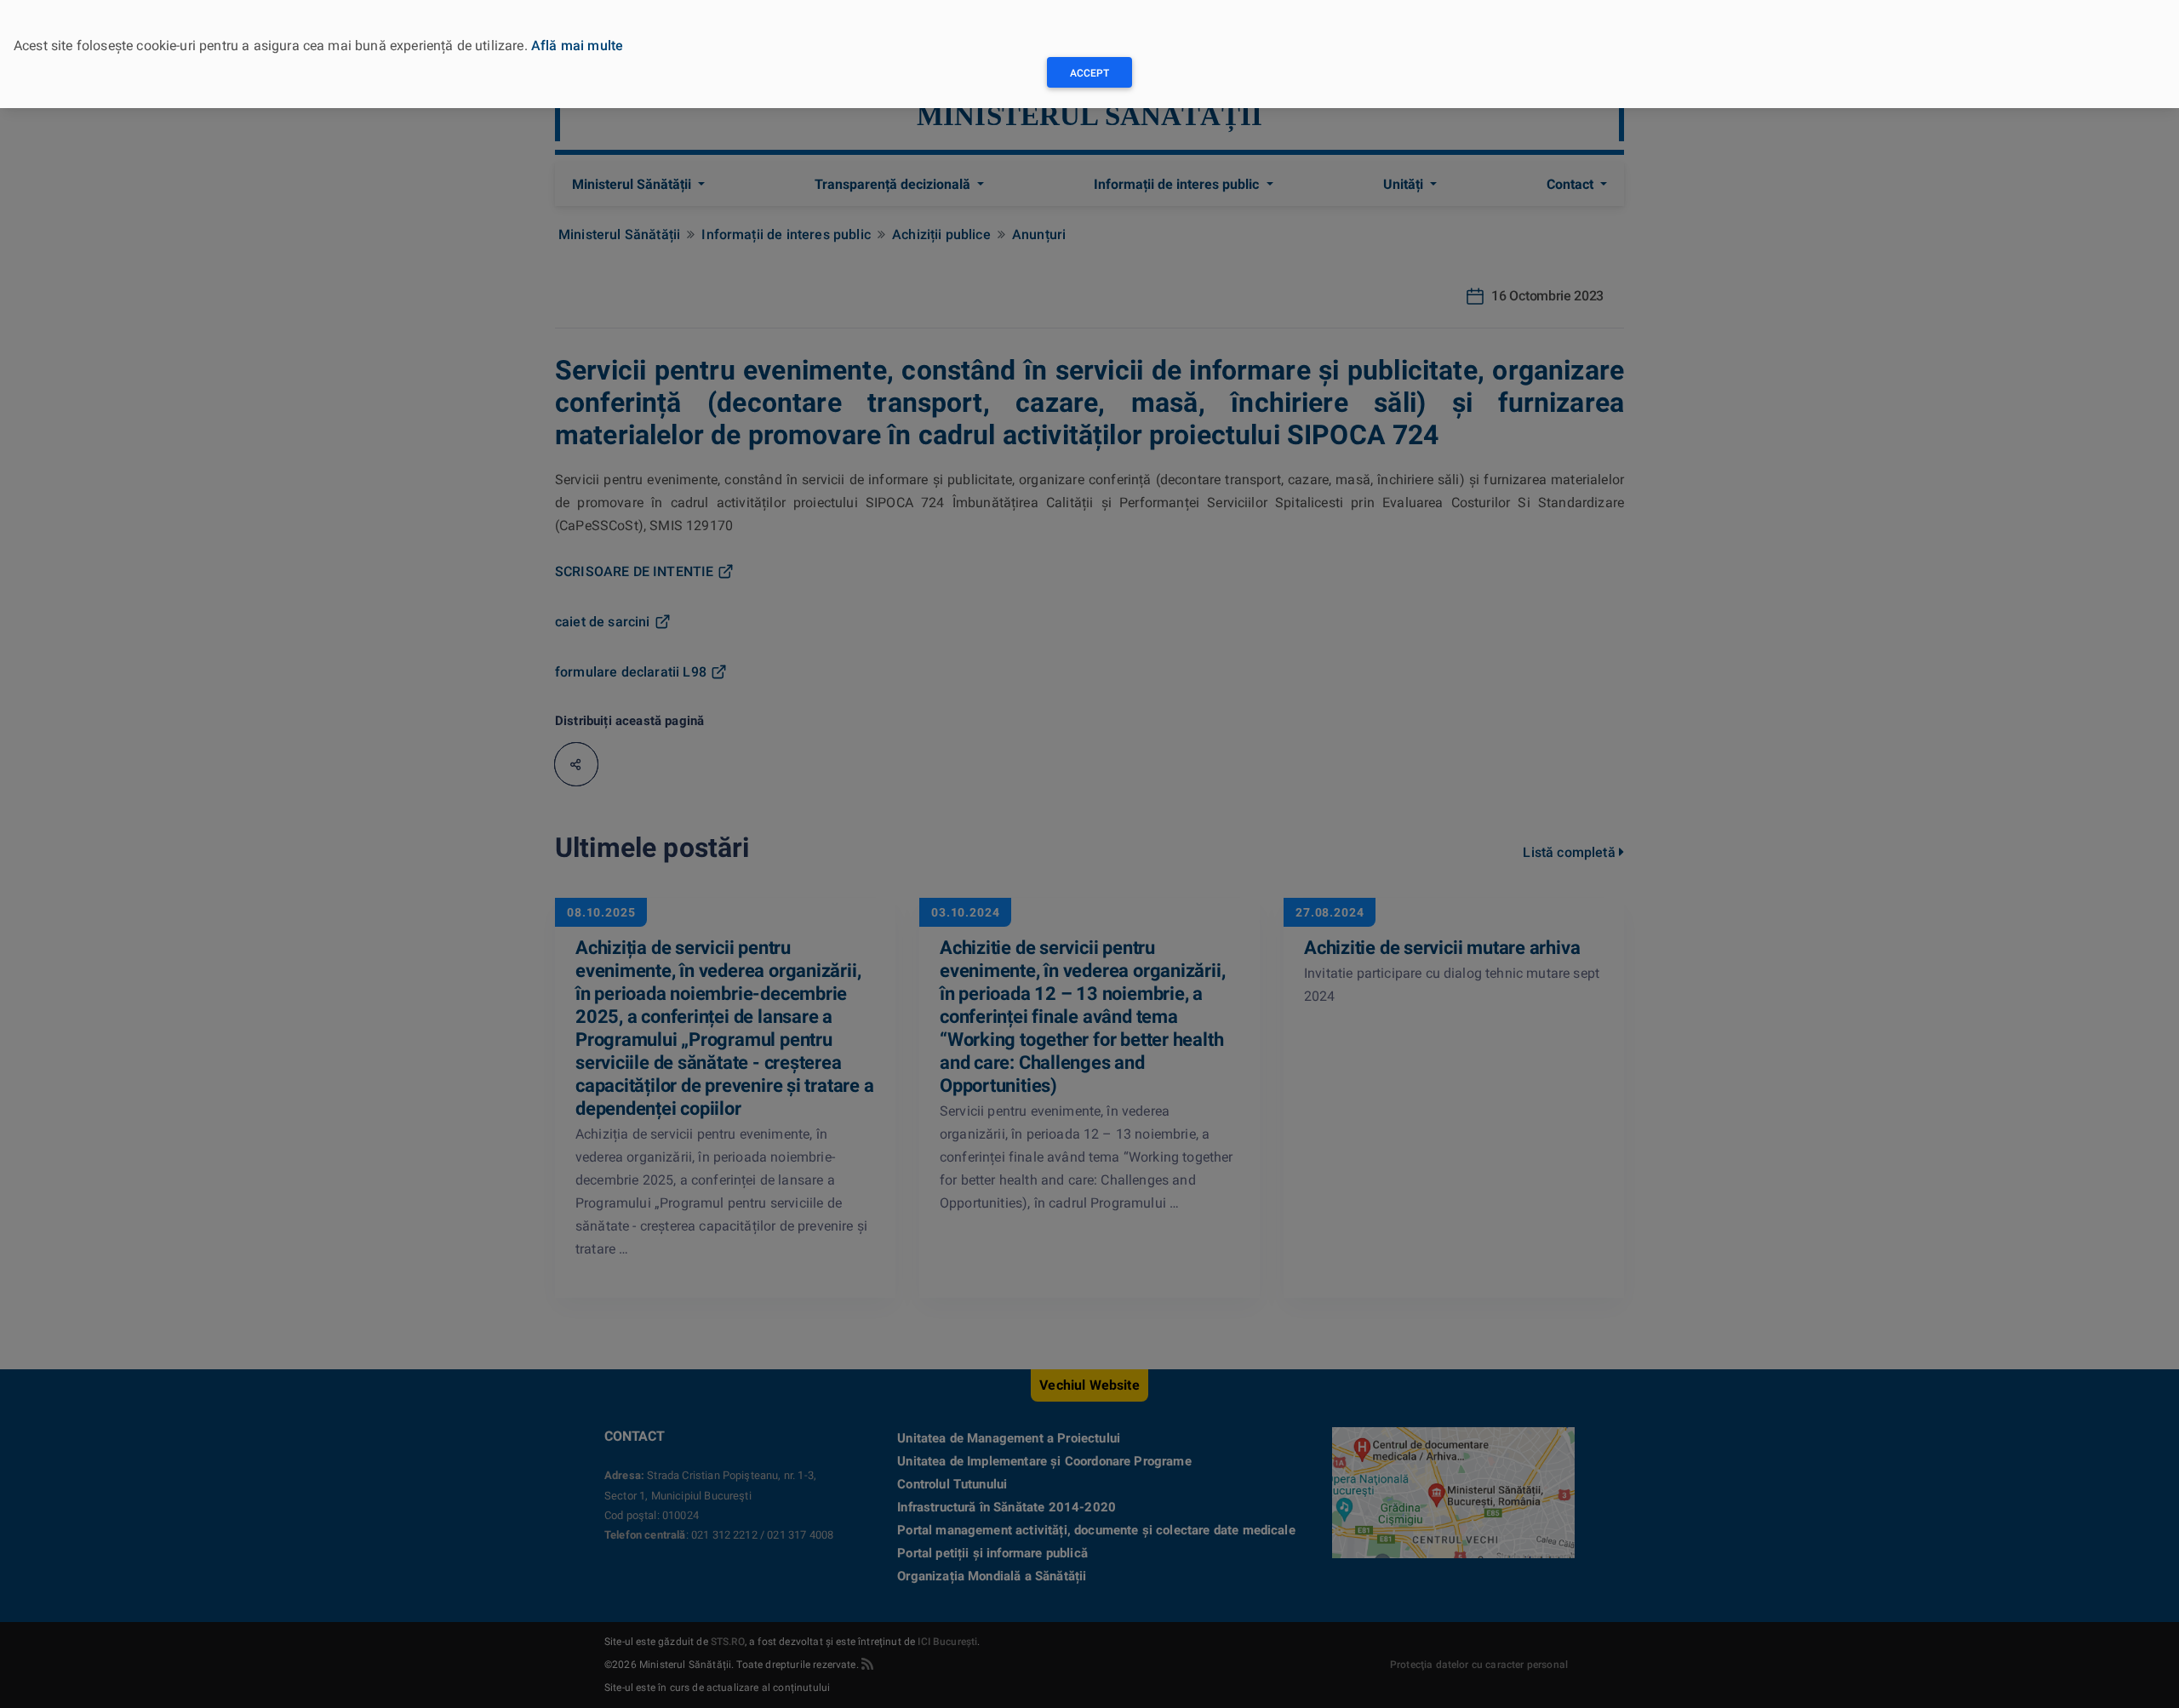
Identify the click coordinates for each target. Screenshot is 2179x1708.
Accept (1089, 73)
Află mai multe (577, 46)
